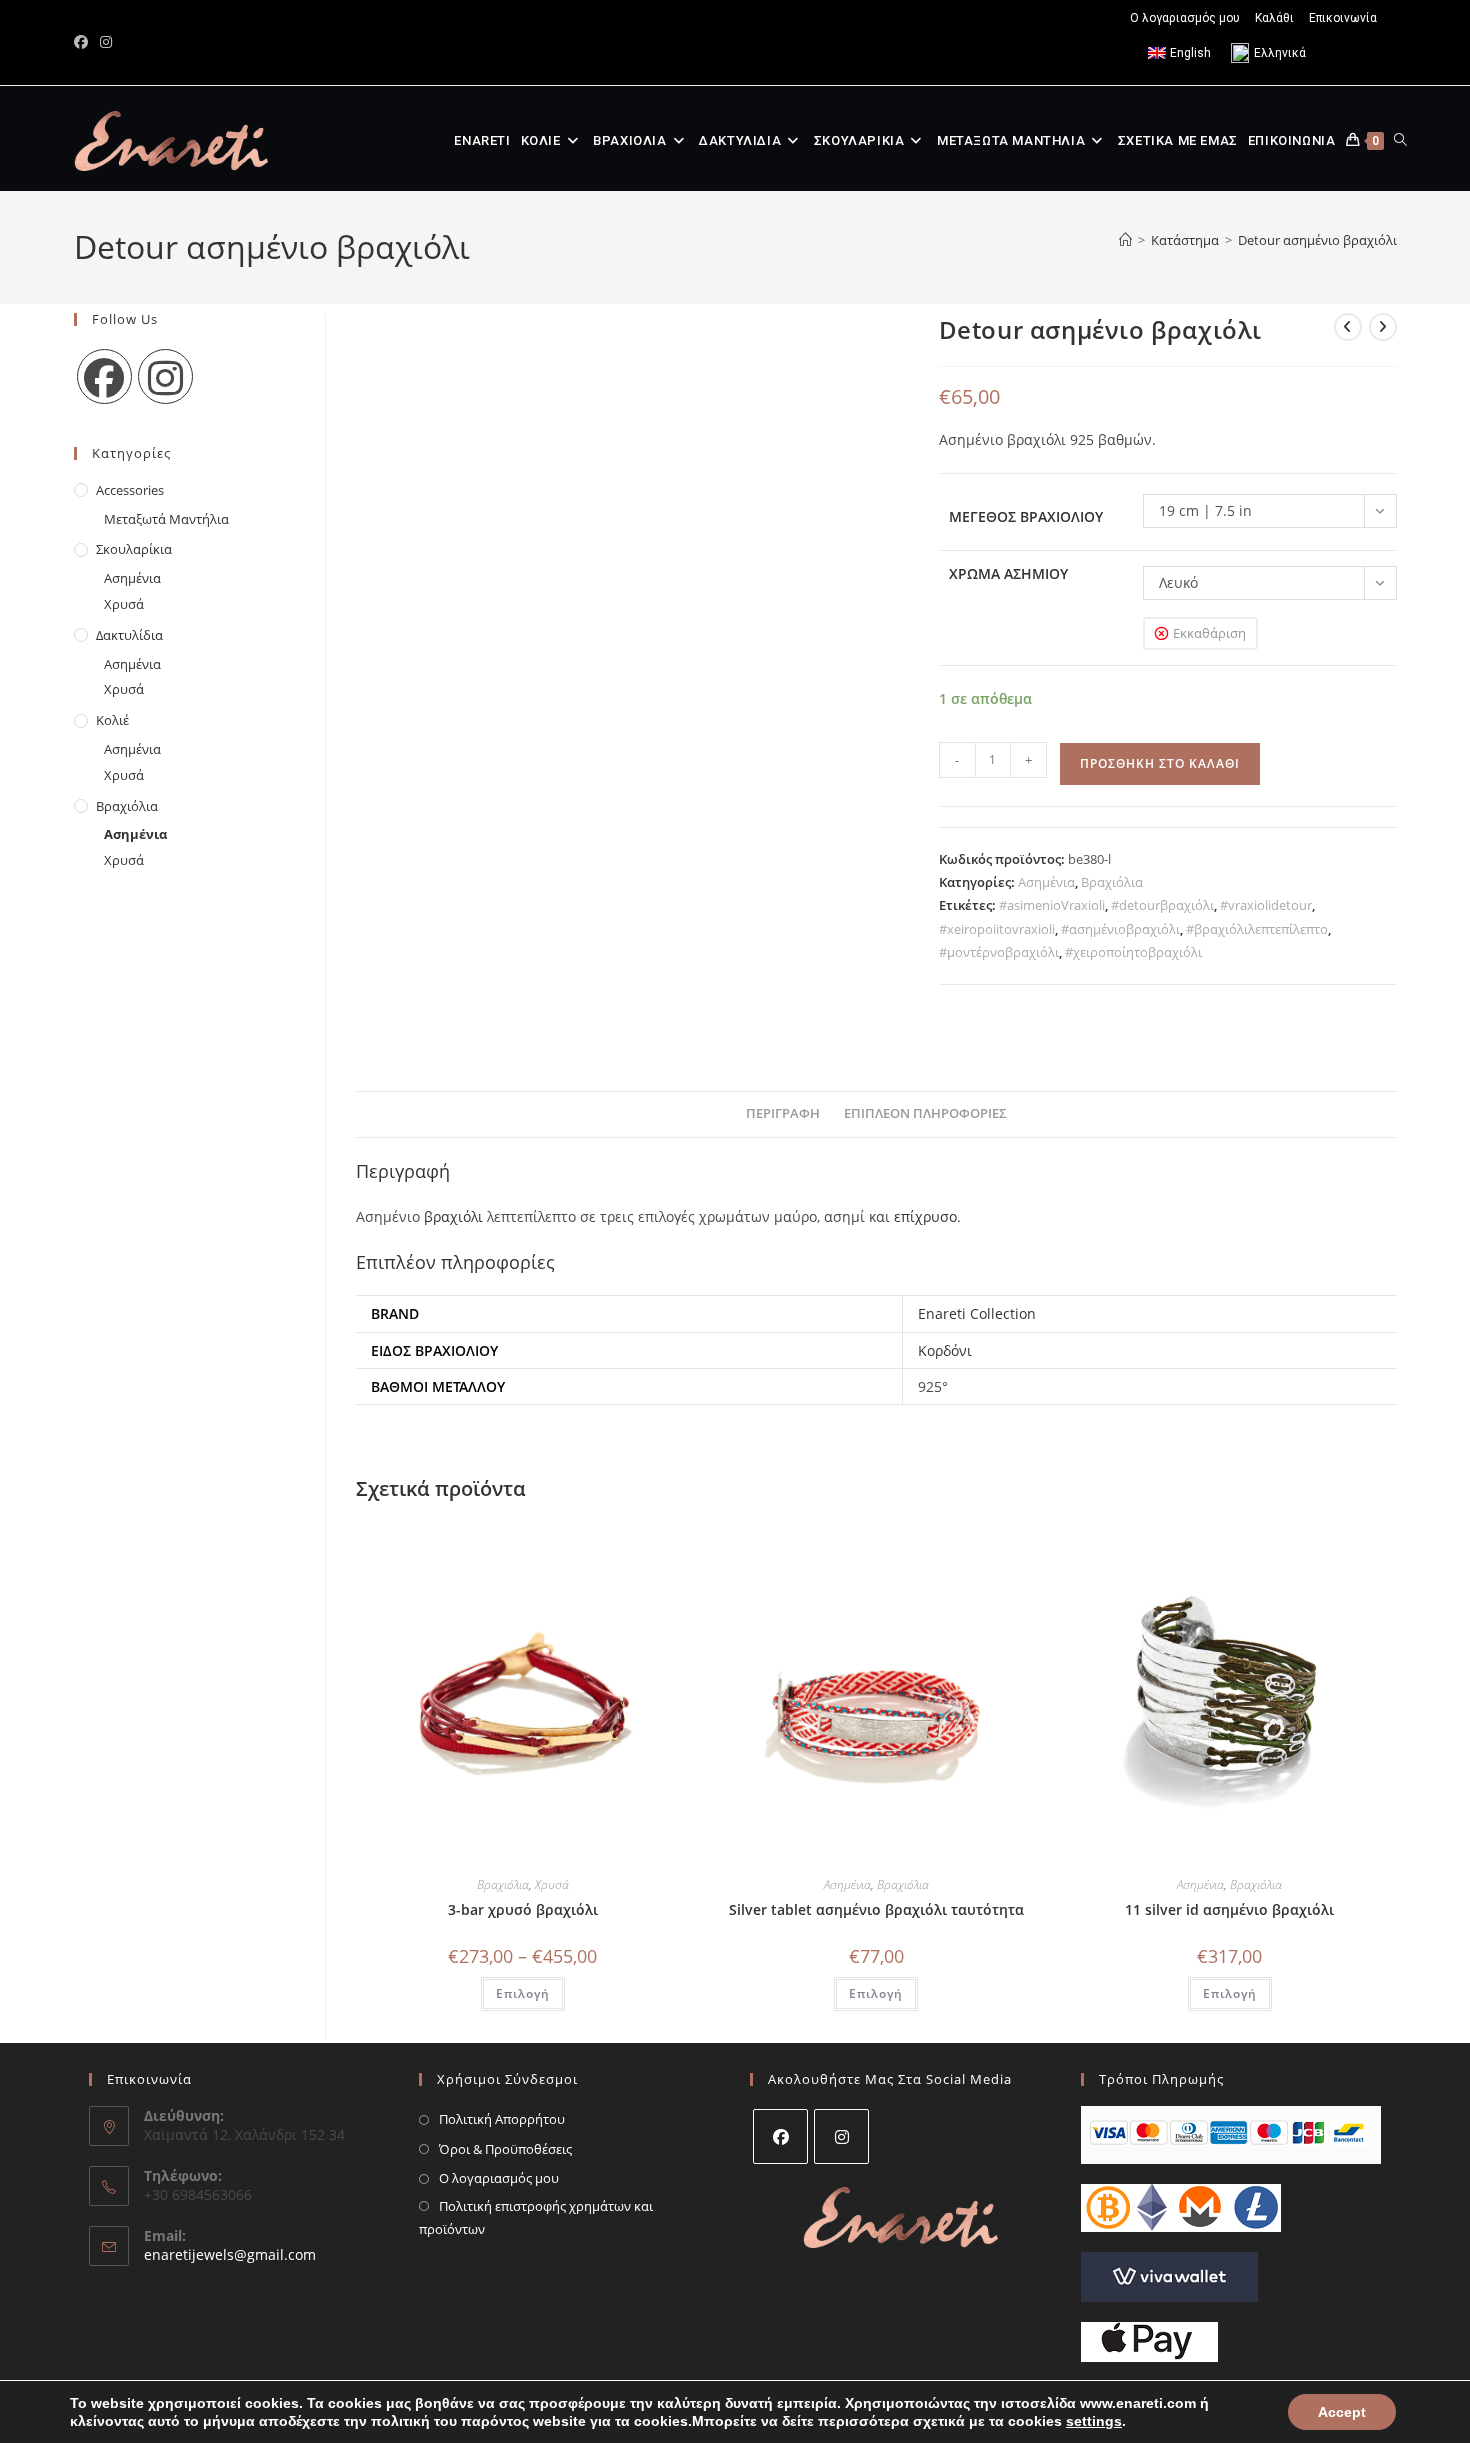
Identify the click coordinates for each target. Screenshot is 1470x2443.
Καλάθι (1274, 18)
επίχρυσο (925, 1216)
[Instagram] (165, 376)
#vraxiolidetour (1266, 905)
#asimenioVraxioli (1052, 905)
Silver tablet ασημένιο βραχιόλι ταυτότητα (876, 1909)
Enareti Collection (977, 1313)
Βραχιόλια (1112, 882)
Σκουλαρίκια (134, 549)
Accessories (130, 490)
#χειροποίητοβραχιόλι (1133, 952)
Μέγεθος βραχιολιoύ (1026, 516)
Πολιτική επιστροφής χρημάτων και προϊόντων (536, 2217)
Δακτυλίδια (129, 635)
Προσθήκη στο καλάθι (1160, 763)
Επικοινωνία (1343, 18)
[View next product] (1383, 327)
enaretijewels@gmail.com (230, 2254)
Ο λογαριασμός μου (1185, 18)
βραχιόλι (453, 1216)
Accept (1342, 2412)
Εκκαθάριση (1209, 633)
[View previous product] (1348, 327)
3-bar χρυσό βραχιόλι (523, 1909)
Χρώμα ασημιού (1008, 573)
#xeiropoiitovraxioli (997, 929)
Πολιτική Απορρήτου (502, 2119)
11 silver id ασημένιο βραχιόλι (1229, 1909)
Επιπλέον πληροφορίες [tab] (925, 1113)
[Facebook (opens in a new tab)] (84, 42)
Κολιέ (112, 720)
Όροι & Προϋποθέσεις (505, 2149)
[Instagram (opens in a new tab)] (106, 42)
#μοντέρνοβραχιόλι (999, 952)
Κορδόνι (945, 1350)
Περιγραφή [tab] (783, 1113)
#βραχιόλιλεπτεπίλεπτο (1257, 929)
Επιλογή (523, 1993)
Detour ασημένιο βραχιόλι (1317, 240)
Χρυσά (552, 1884)
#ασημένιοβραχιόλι (1120, 929)
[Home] (1125, 240)
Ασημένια (1046, 882)
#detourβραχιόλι (1162, 905)
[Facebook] (104, 376)
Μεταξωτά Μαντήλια (166, 519)
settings (1094, 2421)
